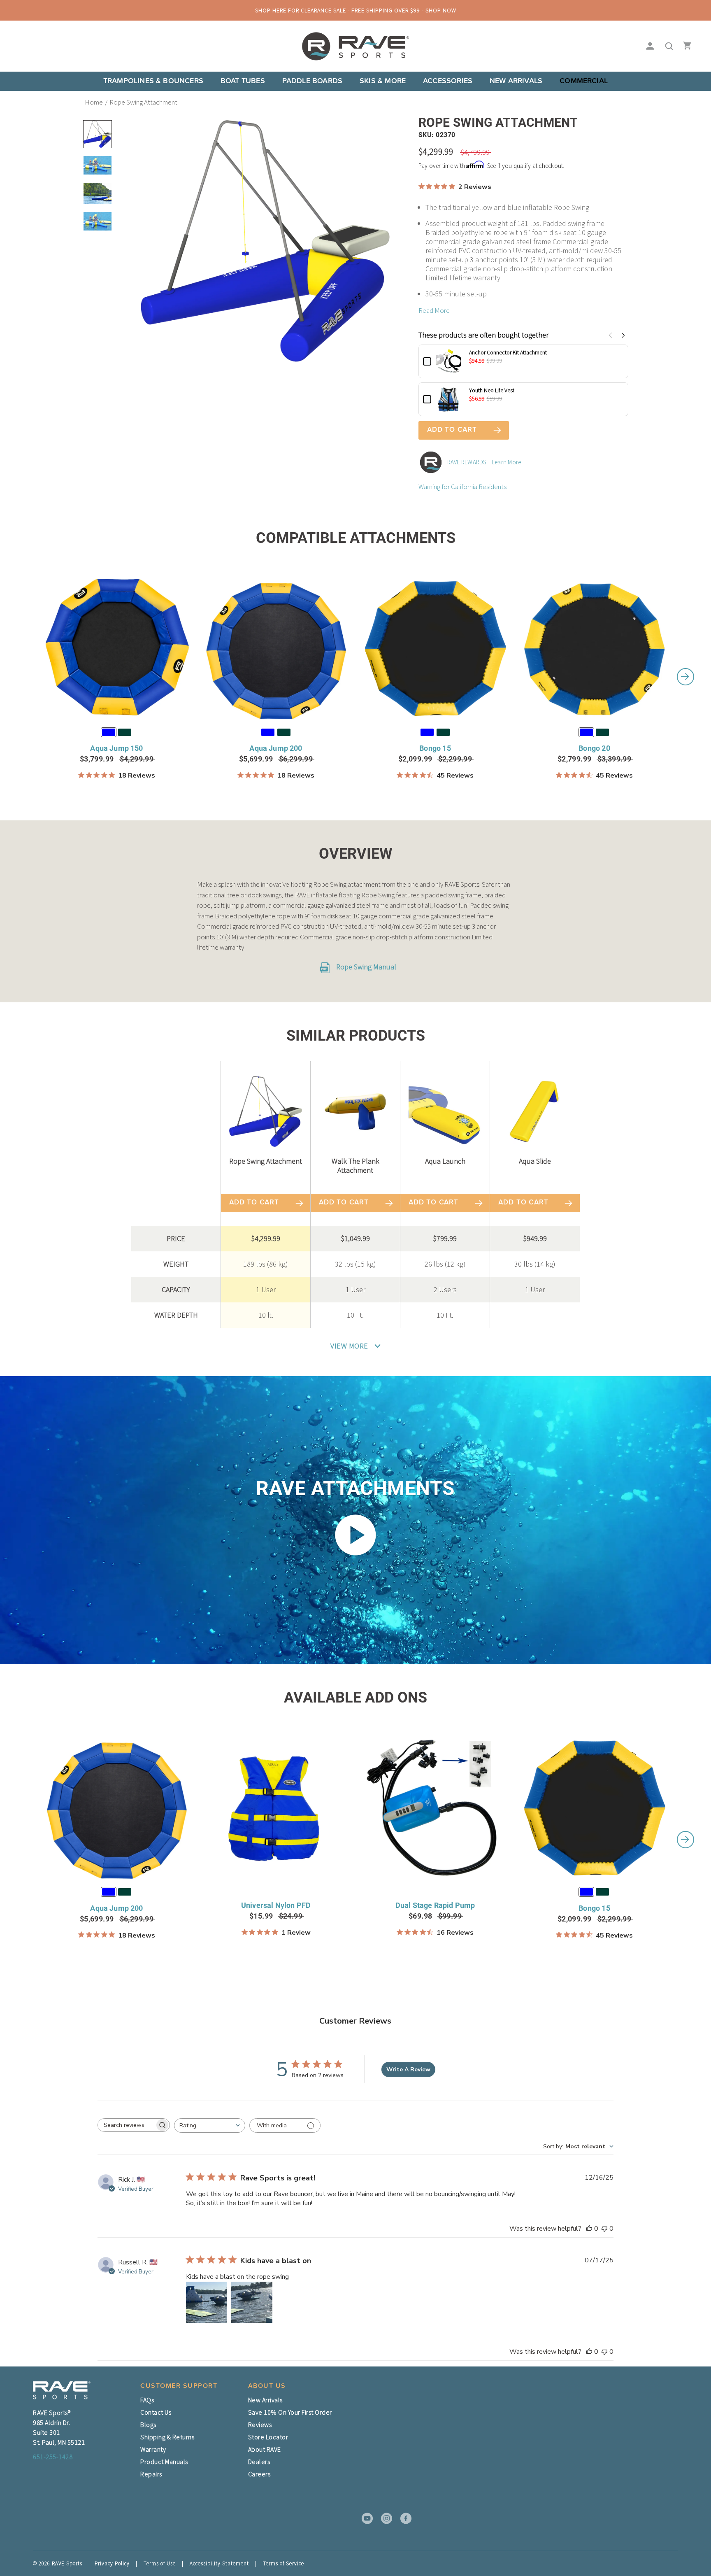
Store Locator (268, 2437)
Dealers (259, 2462)
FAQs (147, 2400)
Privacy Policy (112, 2563)
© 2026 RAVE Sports (58, 2563)
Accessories (448, 81)
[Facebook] (403, 2518)
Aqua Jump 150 (116, 748)
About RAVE (265, 2449)
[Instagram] (384, 2518)
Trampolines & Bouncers (153, 81)
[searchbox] (126, 2125)
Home (94, 102)
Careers (259, 2474)
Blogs (148, 2425)
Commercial (584, 81)
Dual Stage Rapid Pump (435, 1905)
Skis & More (383, 81)
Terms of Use (160, 2563)
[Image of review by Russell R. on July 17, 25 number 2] (252, 2302)
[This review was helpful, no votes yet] (589, 2229)
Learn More (507, 462)
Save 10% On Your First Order (290, 2412)
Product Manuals (164, 2462)
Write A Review (408, 2069)
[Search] (667, 47)
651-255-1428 (53, 2457)
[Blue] (109, 732)
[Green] (125, 732)
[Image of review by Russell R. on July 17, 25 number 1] (207, 2302)
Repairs (151, 2474)
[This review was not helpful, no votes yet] (604, 2229)
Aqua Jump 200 (276, 748)
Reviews (260, 2425)
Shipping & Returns (167, 2437)
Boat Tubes (243, 81)
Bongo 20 (594, 748)
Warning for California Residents (462, 487)
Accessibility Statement (219, 2563)
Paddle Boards (312, 81)
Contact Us (156, 2412)
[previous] (26, 677)
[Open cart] (685, 47)
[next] (685, 677)
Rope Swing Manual (365, 967)
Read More (434, 310)
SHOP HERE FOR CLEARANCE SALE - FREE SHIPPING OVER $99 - (356, 10)
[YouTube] (365, 2518)
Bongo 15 (435, 748)
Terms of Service (283, 2563)
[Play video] (355, 1535)
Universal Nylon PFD (276, 1905)
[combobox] (210, 2125)
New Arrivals (516, 81)
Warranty (153, 2449)
